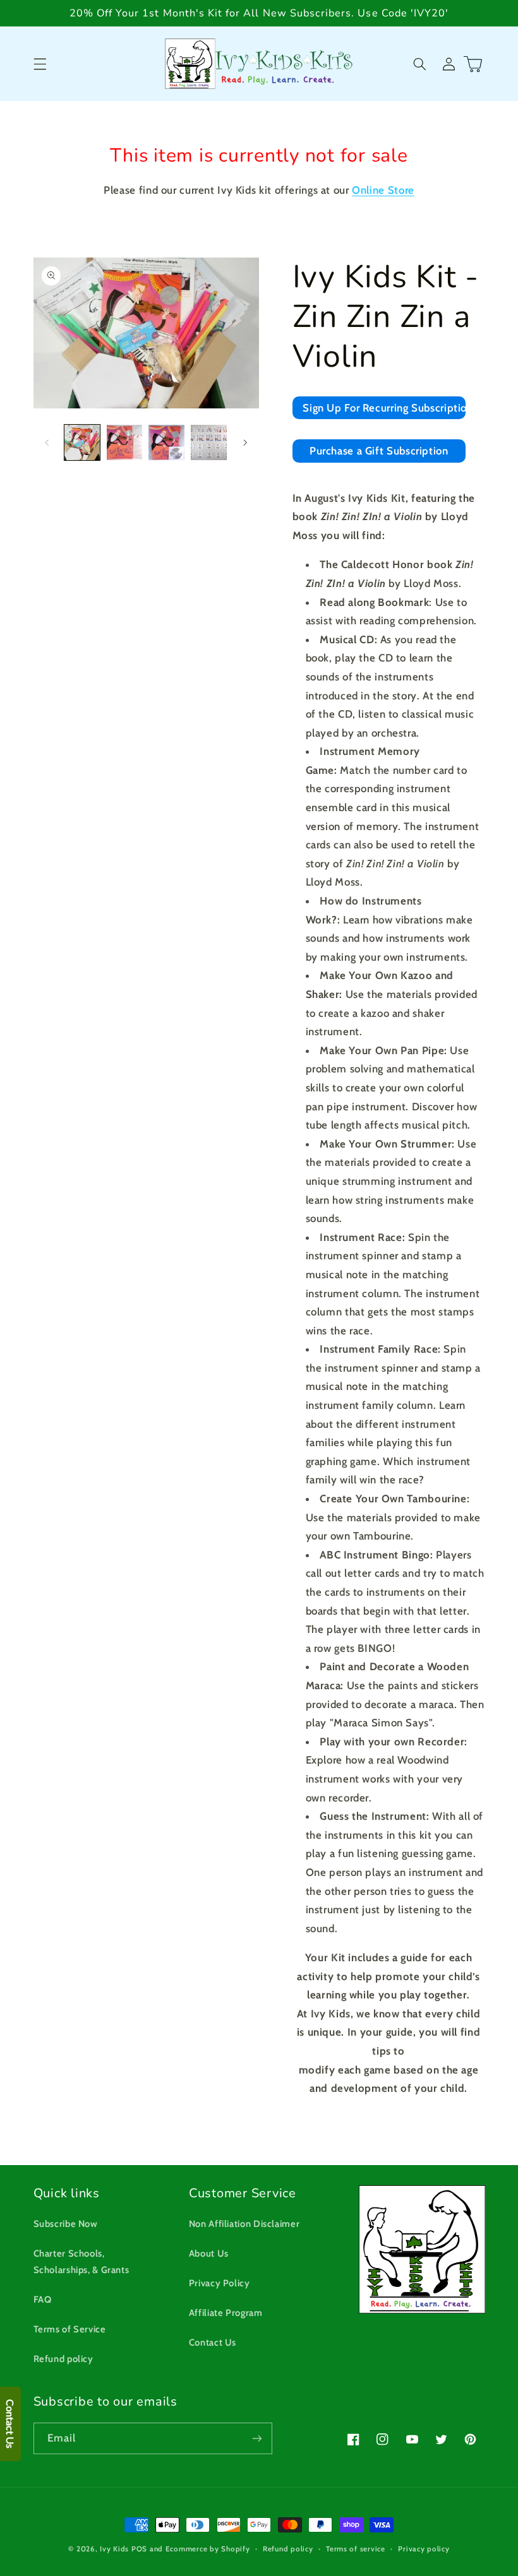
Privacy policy (424, 2549)
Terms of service (356, 2549)
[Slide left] (47, 442)
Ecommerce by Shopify (208, 2549)
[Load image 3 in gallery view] (166, 442)
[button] (40, 64)
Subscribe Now (66, 2224)
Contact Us (213, 2342)
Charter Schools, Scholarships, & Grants (81, 2262)
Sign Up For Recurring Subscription (384, 408)
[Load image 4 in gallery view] (208, 442)
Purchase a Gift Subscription (379, 451)
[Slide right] (245, 442)
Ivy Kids (114, 2549)
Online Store (383, 190)
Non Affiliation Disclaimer (244, 2224)
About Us (209, 2253)
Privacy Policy (220, 2283)
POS (139, 2549)
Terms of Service (70, 2329)
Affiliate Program (226, 2313)
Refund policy (63, 2359)
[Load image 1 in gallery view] (82, 442)
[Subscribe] (256, 2438)
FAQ (43, 2300)
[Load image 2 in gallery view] (124, 442)
